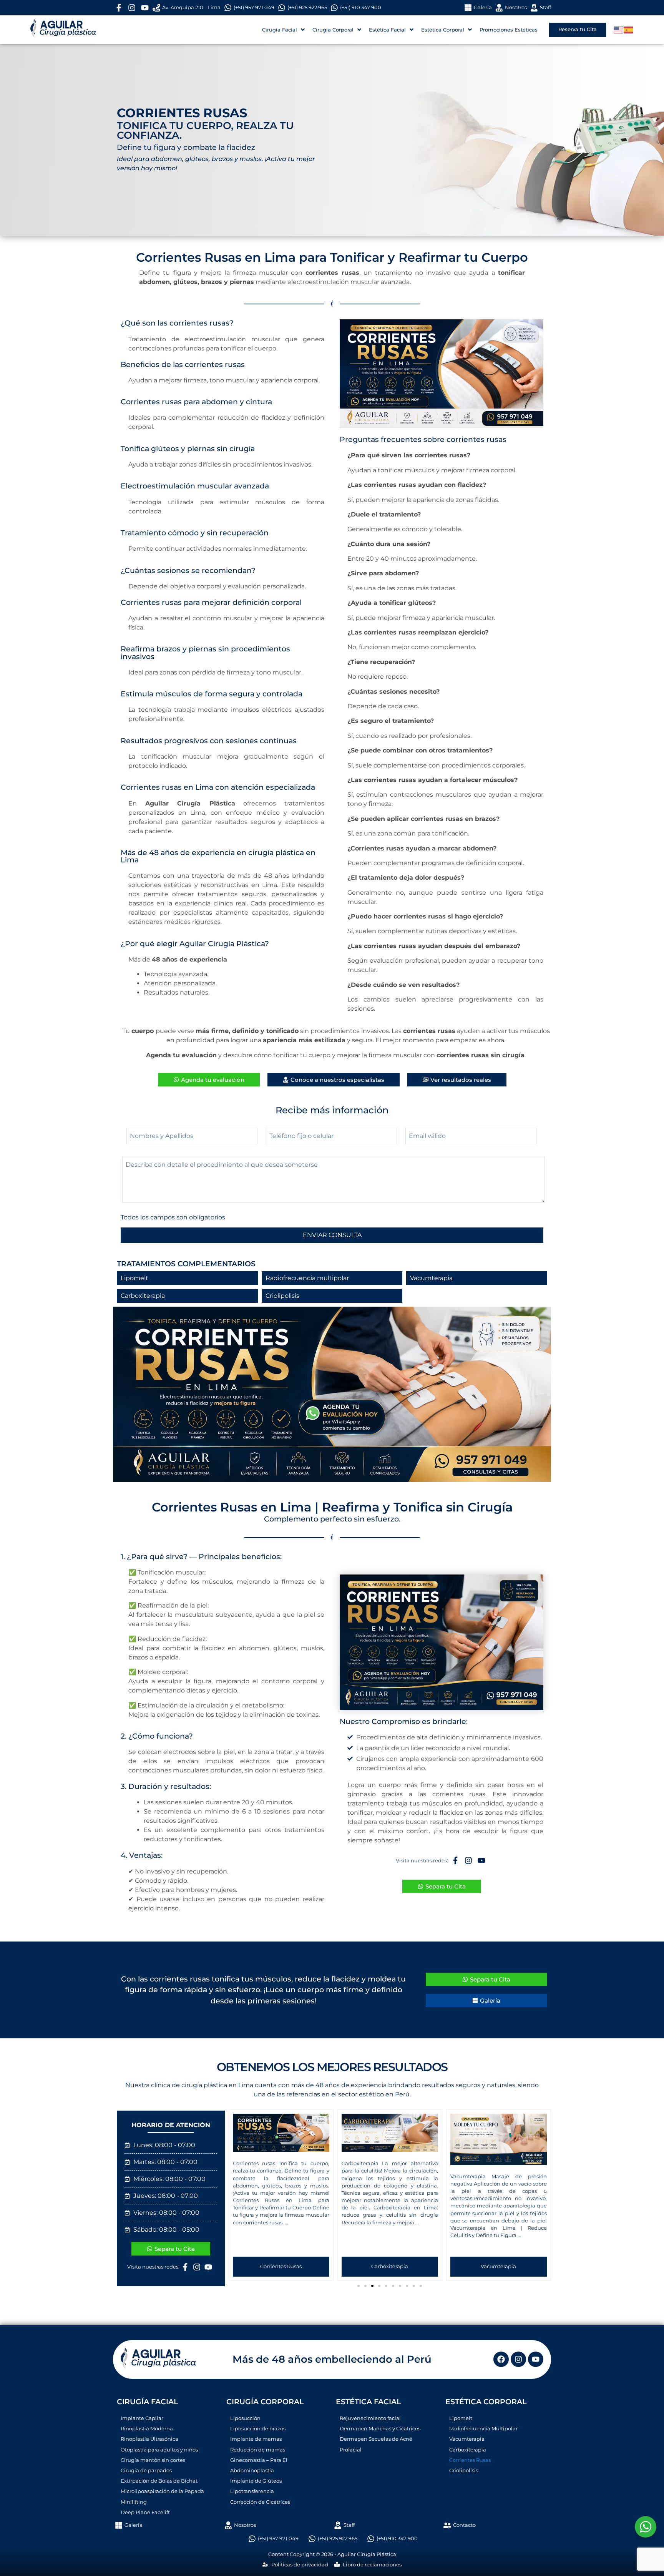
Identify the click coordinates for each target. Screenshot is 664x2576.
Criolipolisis (282, 1296)
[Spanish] (629, 29)
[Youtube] (536, 2359)
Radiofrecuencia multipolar (307, 1278)
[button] (233, 2193)
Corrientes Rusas (281, 2266)
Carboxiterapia (143, 1296)
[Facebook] (501, 2359)
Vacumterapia (431, 1278)
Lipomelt (134, 1278)
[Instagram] (518, 2359)
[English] (619, 29)
